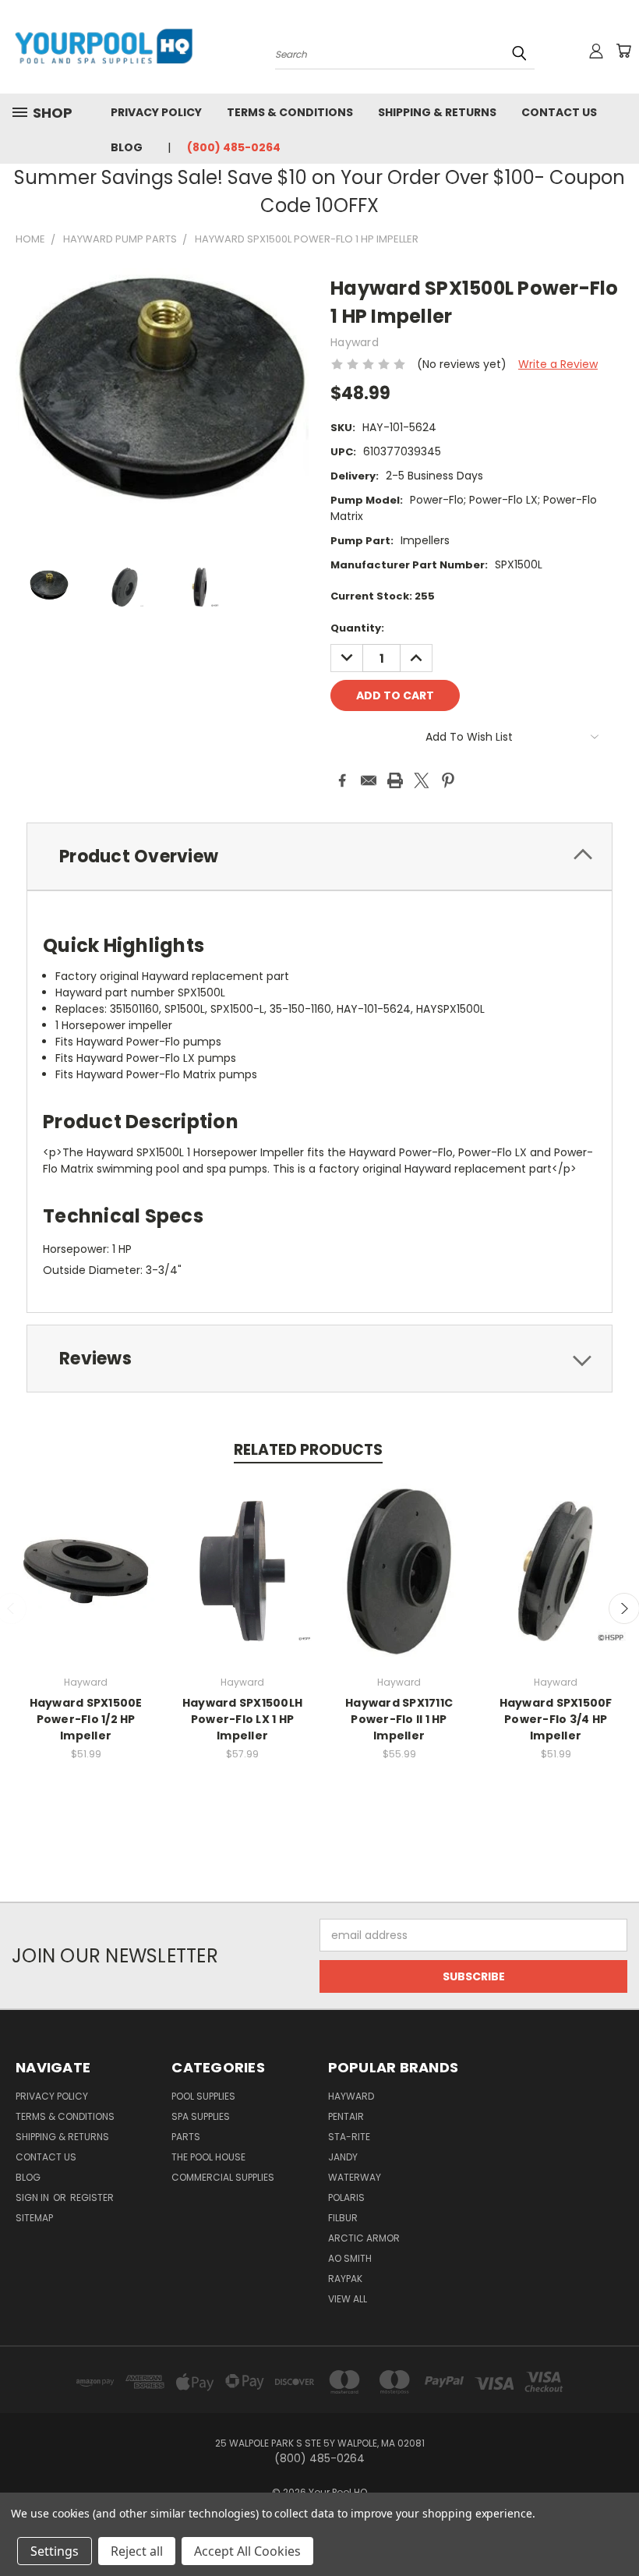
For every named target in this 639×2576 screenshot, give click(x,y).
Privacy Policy (156, 112)
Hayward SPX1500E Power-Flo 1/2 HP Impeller (86, 1719)
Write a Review (558, 364)
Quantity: (357, 628)
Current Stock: (383, 596)
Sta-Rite (349, 2137)
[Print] (395, 780)
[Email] (369, 780)
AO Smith (350, 2258)
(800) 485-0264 (234, 147)
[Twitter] (422, 780)
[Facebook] (342, 780)
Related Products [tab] (308, 1450)
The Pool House (208, 2157)
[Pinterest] (448, 780)
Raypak (345, 2279)
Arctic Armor (364, 2238)
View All (348, 2299)
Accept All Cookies (247, 2551)
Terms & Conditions (290, 112)
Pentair (346, 2116)
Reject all (137, 2551)
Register (92, 2197)
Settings (55, 2551)
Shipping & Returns (437, 112)
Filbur (343, 2218)
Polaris (346, 2197)
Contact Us (559, 112)
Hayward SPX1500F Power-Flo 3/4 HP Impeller (556, 1719)
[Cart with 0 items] (623, 51)
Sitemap (34, 2218)
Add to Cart (86, 1583)
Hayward (351, 2096)
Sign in (34, 2197)
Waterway (355, 2177)
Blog (127, 147)
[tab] (319, 856)
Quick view (86, 1554)
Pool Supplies (203, 2096)
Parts (186, 2137)
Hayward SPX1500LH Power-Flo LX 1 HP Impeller (242, 1719)
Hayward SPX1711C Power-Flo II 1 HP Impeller (399, 1719)
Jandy (343, 2157)
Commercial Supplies (223, 2177)
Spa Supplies (201, 2116)
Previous (615, 2527)
